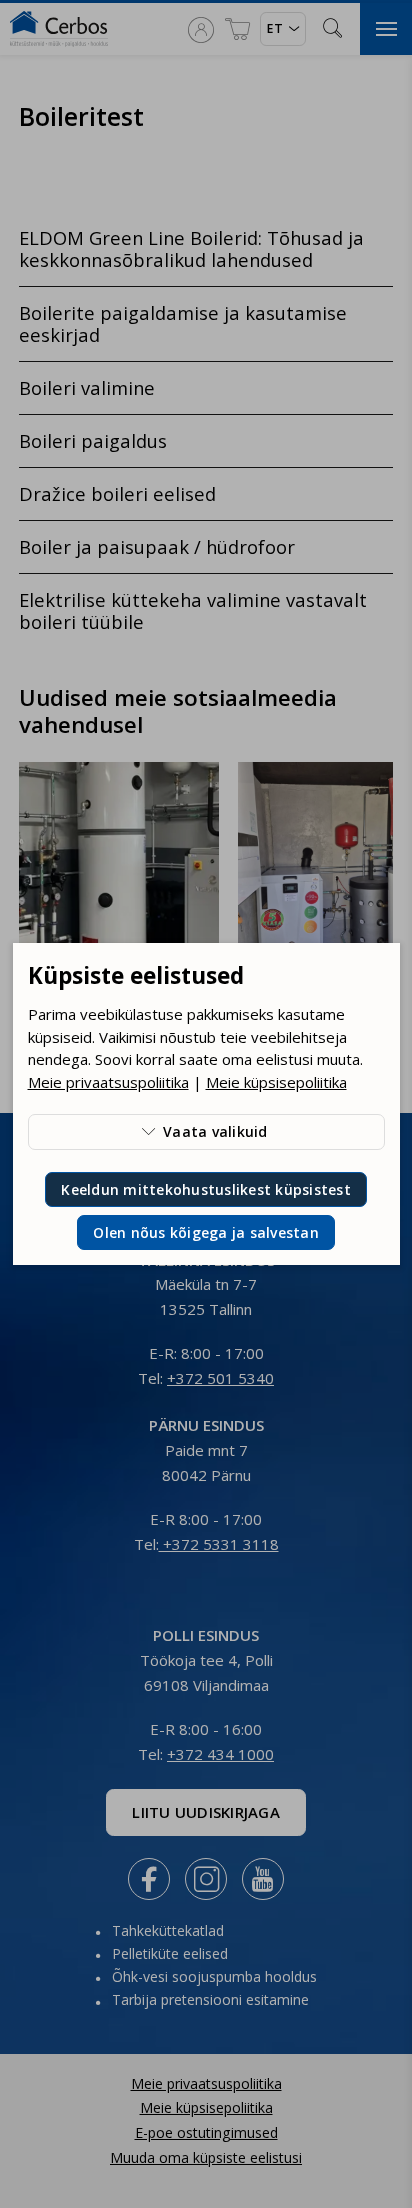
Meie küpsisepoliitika (276, 1082)
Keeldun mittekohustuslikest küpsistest (206, 1189)
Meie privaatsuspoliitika (108, 1082)
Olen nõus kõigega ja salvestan (206, 1232)
